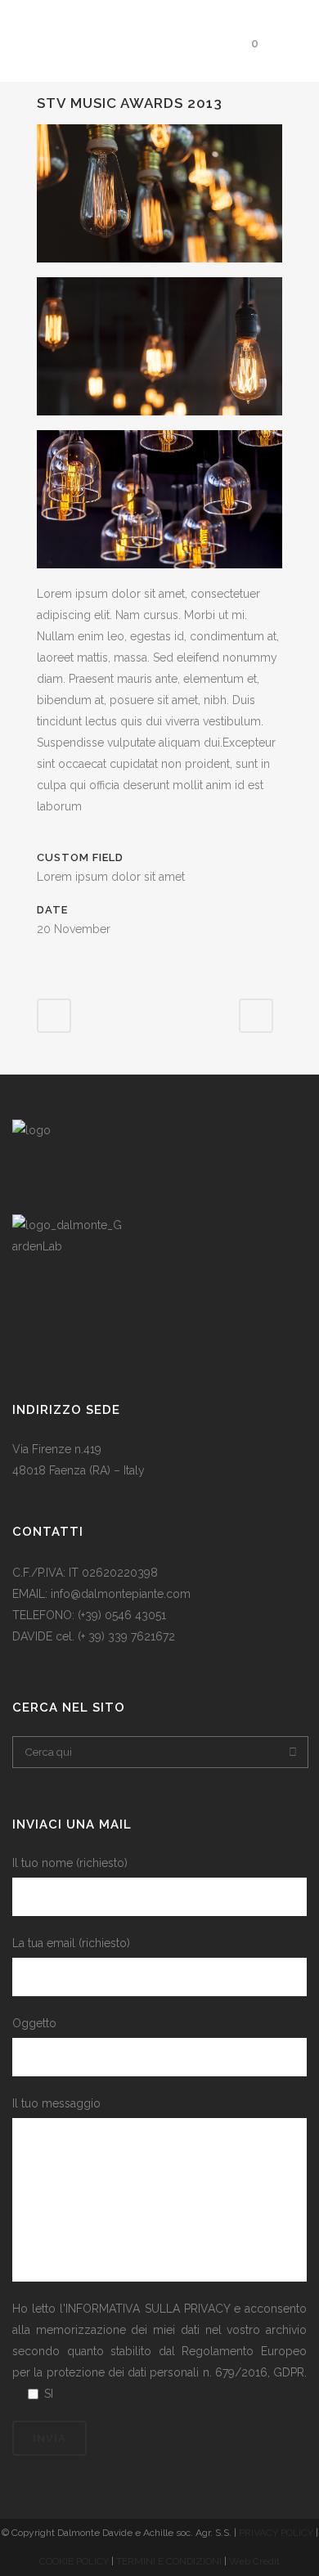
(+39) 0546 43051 (122, 1615)
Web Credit (254, 2561)
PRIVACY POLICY (276, 2533)
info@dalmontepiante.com (121, 1594)
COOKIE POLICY (75, 2561)
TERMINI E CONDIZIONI (170, 2561)
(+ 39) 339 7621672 (128, 1636)
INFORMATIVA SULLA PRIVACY (147, 2309)
